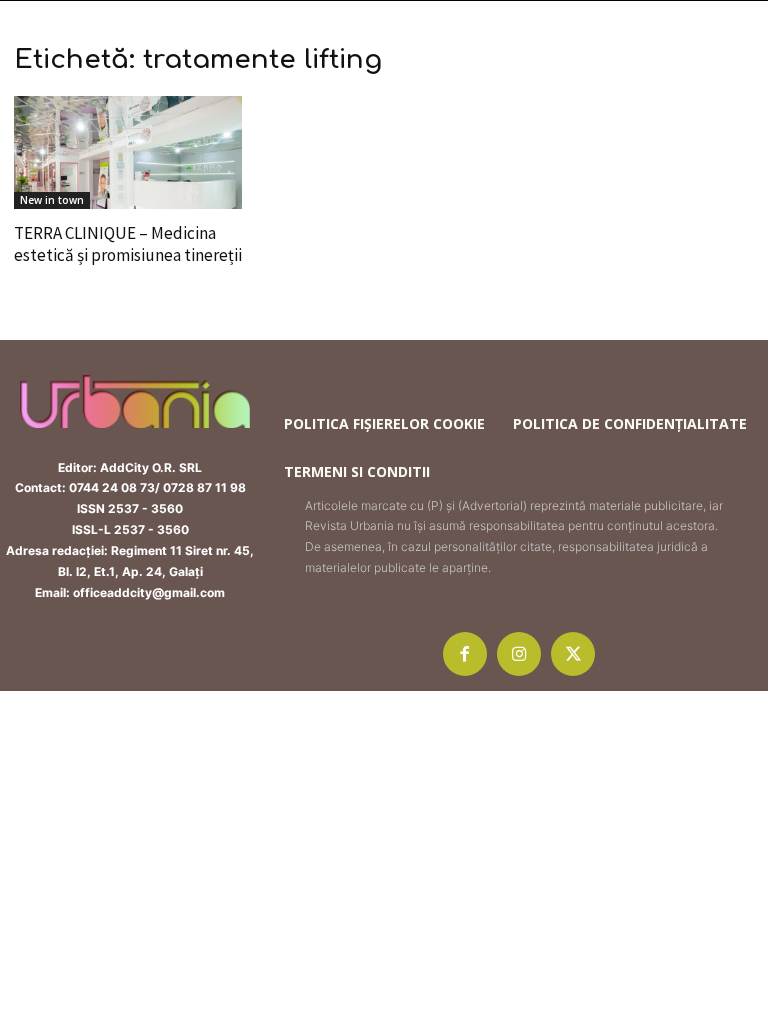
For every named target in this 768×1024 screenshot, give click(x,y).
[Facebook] (465, 654)
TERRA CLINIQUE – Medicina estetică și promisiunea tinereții (128, 244)
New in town (52, 200)
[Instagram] (519, 654)
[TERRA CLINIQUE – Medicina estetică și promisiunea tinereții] (128, 152)
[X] (573, 654)
